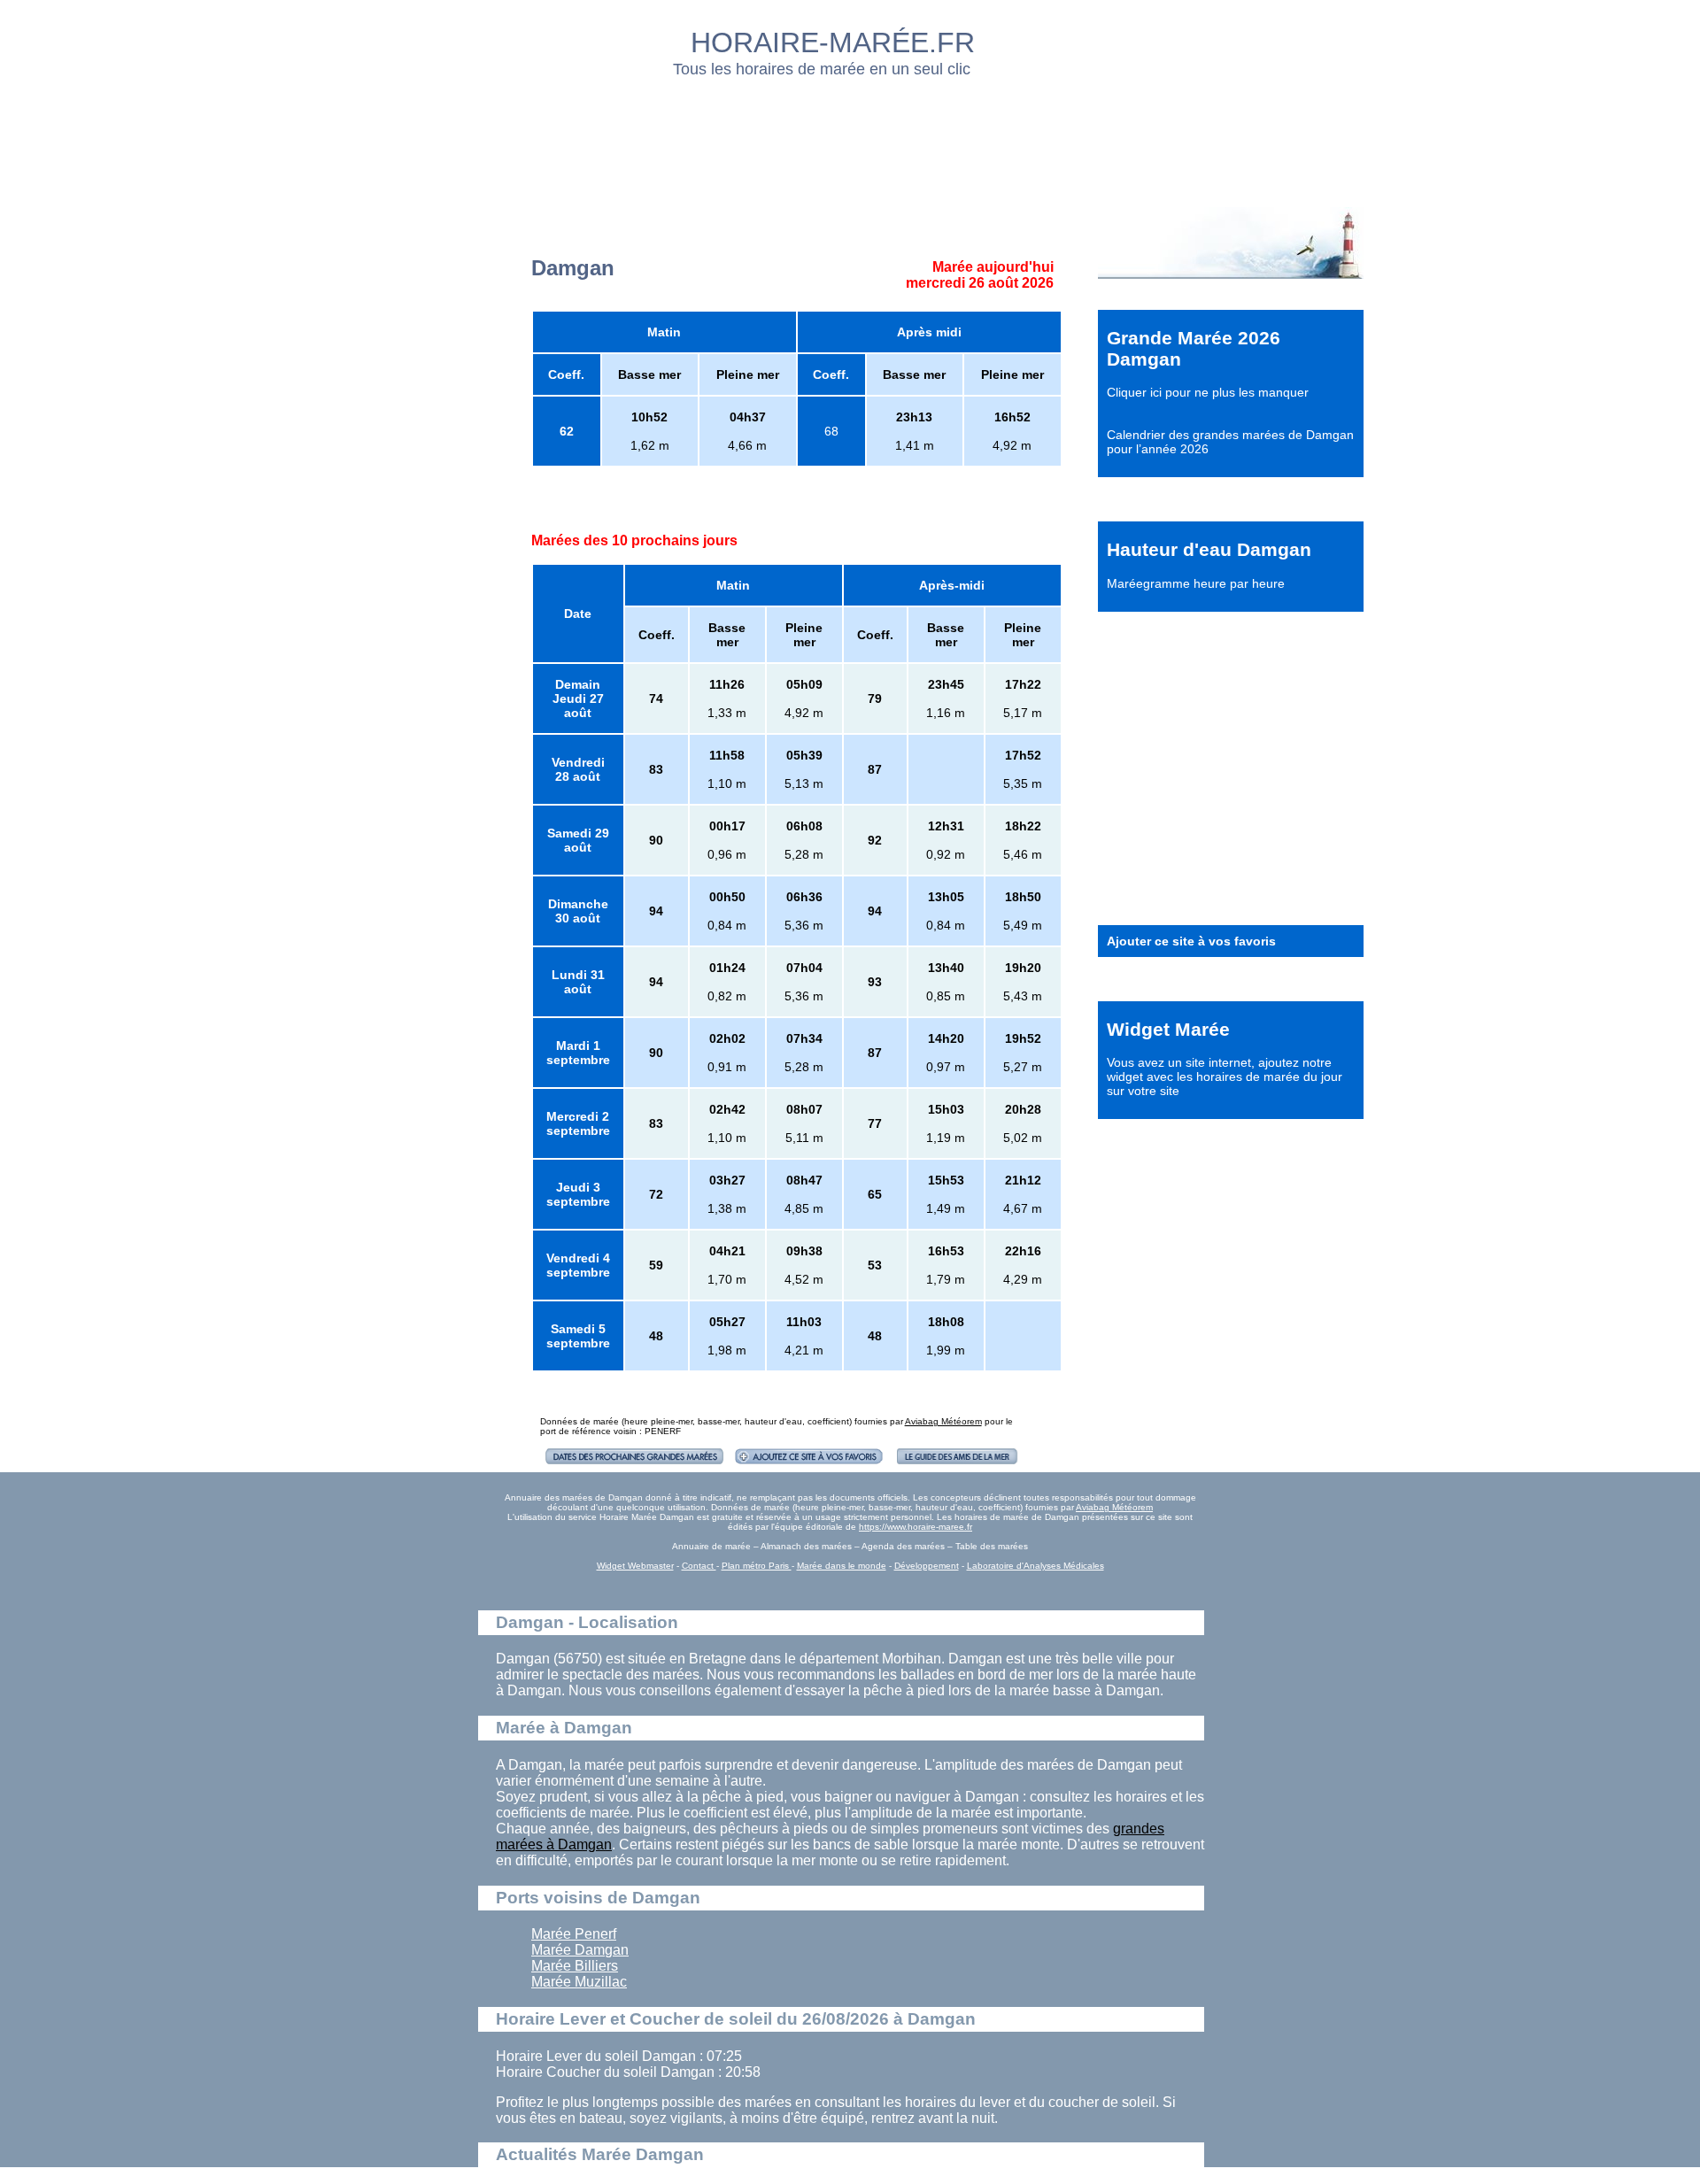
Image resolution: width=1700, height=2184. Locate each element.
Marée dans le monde (842, 1566)
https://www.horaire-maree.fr (916, 1527)
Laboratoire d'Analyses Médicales (1035, 1566)
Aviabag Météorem (943, 1421)
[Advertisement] (851, 137)
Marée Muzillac (579, 1982)
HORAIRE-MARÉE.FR (833, 42)
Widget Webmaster (635, 1566)
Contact (699, 1566)
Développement (927, 1566)
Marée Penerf (574, 1934)
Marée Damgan (580, 1950)
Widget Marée (1168, 1029)
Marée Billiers (575, 1966)
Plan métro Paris (757, 1566)
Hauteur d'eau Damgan (1209, 549)
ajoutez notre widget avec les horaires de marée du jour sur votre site (1225, 1077)
